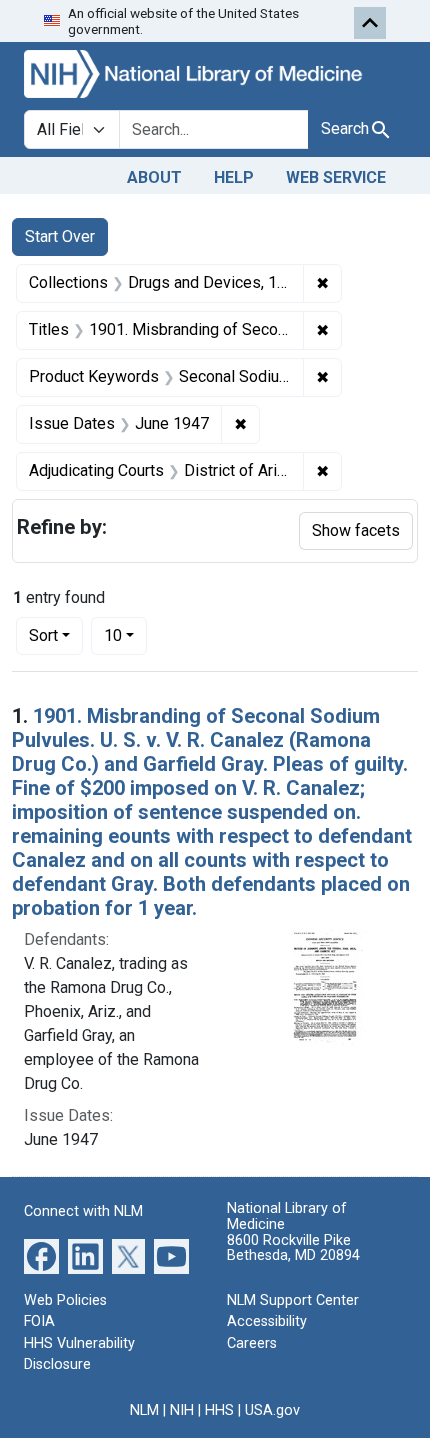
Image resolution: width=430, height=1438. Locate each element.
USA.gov (272, 1410)
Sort (43, 635)
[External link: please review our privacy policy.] (41, 1254)
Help (234, 177)
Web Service (336, 177)
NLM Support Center (293, 1300)
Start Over (60, 236)
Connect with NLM (83, 1211)
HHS (219, 1410)
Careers (252, 1343)
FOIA (39, 1321)
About (154, 177)
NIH (182, 1410)
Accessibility (267, 1321)
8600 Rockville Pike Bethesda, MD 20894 (293, 1248)
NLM (144, 1410)
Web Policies (65, 1300)
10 (125, 635)
